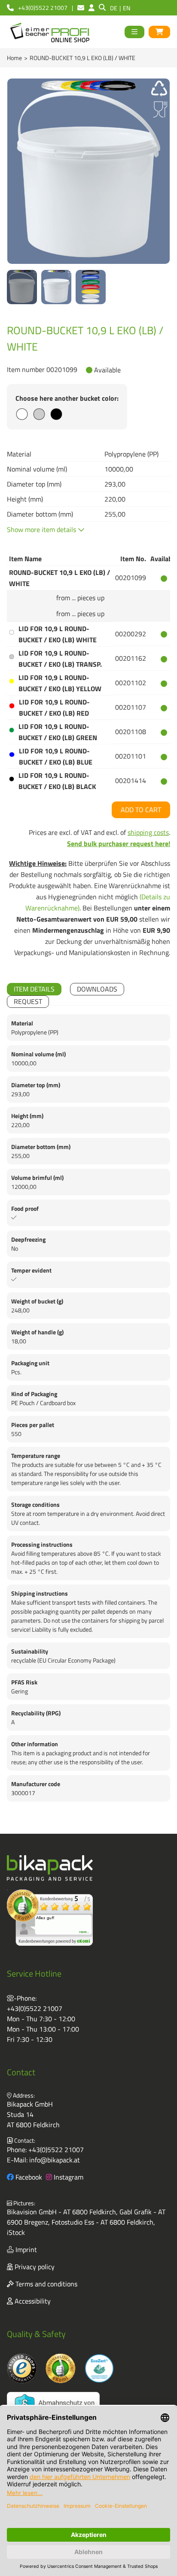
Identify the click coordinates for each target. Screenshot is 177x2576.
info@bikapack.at (55, 2160)
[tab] (34, 989)
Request (28, 1001)
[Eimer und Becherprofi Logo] (50, 32)
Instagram (68, 2177)
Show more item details (42, 529)
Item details (34, 989)
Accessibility (32, 2301)
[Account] (92, 8)
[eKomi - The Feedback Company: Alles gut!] (50, 1918)
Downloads (97, 989)
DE (114, 8)
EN (127, 8)
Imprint (25, 2249)
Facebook (28, 2177)
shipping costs (148, 832)
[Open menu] (134, 32)
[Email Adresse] (81, 8)
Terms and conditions (46, 2284)
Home (14, 58)
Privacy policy (34, 2267)
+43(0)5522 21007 (35, 2008)
